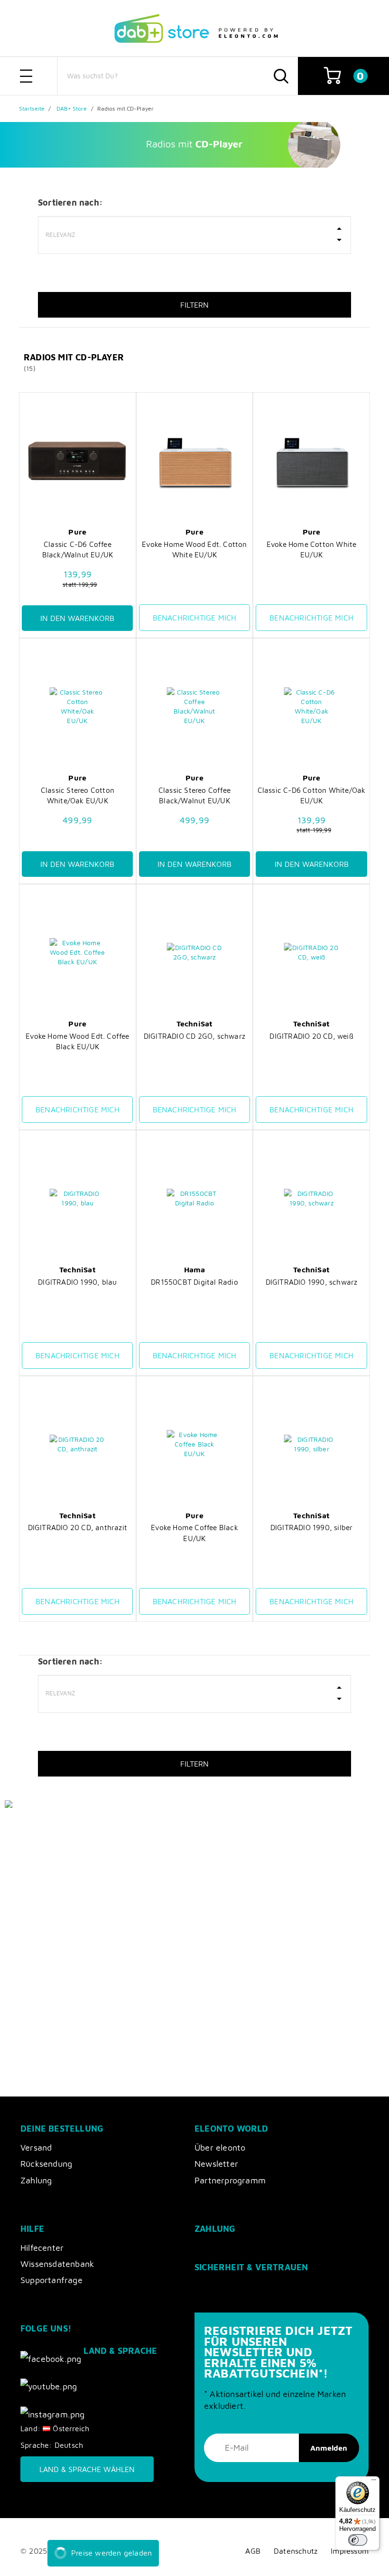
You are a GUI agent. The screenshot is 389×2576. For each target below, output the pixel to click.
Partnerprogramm (230, 2180)
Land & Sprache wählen (87, 2469)
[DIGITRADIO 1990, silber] (311, 1444)
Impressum (350, 2551)
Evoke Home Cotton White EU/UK (312, 549)
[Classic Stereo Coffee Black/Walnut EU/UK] (194, 706)
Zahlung (36, 2180)
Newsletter (216, 2164)
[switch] (358, 2540)
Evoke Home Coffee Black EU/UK (194, 1532)
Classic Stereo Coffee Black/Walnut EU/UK (194, 795)
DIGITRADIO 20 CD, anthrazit (78, 1527)
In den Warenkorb (77, 618)
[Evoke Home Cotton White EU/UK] (311, 461)
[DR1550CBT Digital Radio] (194, 1198)
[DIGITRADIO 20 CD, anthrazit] (77, 1444)
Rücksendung (46, 2164)
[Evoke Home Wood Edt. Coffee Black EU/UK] (77, 952)
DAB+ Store (72, 108)
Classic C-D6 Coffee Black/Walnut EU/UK (78, 549)
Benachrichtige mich (195, 618)
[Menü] (374, 2482)
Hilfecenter (42, 2248)
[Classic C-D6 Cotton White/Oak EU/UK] (311, 706)
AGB (253, 2551)
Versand (36, 2148)
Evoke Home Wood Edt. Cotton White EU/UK (194, 549)
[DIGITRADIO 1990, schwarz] (311, 1198)
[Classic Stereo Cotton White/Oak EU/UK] (77, 706)
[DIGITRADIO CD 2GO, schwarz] (194, 952)
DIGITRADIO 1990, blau (77, 1282)
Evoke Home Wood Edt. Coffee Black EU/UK (77, 1041)
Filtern (194, 305)
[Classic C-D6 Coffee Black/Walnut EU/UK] (77, 461)
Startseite (32, 108)
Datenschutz (296, 2551)
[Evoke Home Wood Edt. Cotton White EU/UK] (194, 461)
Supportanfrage (51, 2280)
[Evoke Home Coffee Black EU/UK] (194, 1444)
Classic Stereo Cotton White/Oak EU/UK (78, 795)
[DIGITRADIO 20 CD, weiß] (311, 952)
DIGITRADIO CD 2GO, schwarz (194, 1036)
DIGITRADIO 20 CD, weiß (311, 1036)
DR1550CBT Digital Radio (194, 1282)
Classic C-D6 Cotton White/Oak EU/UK (312, 795)
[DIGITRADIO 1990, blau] (77, 1198)
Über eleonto (220, 2148)
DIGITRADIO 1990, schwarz (312, 1282)
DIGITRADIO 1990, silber (312, 1527)
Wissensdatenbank (57, 2264)
